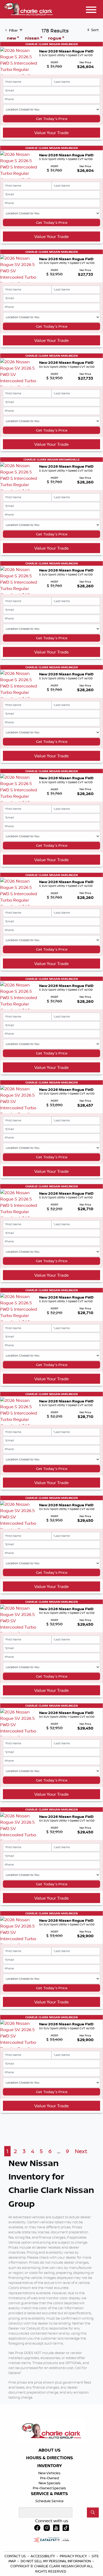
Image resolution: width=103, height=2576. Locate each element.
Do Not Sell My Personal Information (56, 2561)
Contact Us (16, 2556)
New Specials (50, 2483)
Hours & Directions (50, 2458)
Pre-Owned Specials (49, 2488)
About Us (50, 2450)
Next (81, 2151)
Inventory (50, 2466)
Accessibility (43, 2556)
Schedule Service (50, 2501)
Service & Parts (49, 2494)
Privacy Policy (74, 2556)
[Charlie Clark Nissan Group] (29, 8)
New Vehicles (49, 2473)
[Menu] (91, 11)
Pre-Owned (50, 2478)
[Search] (93, 2512)
